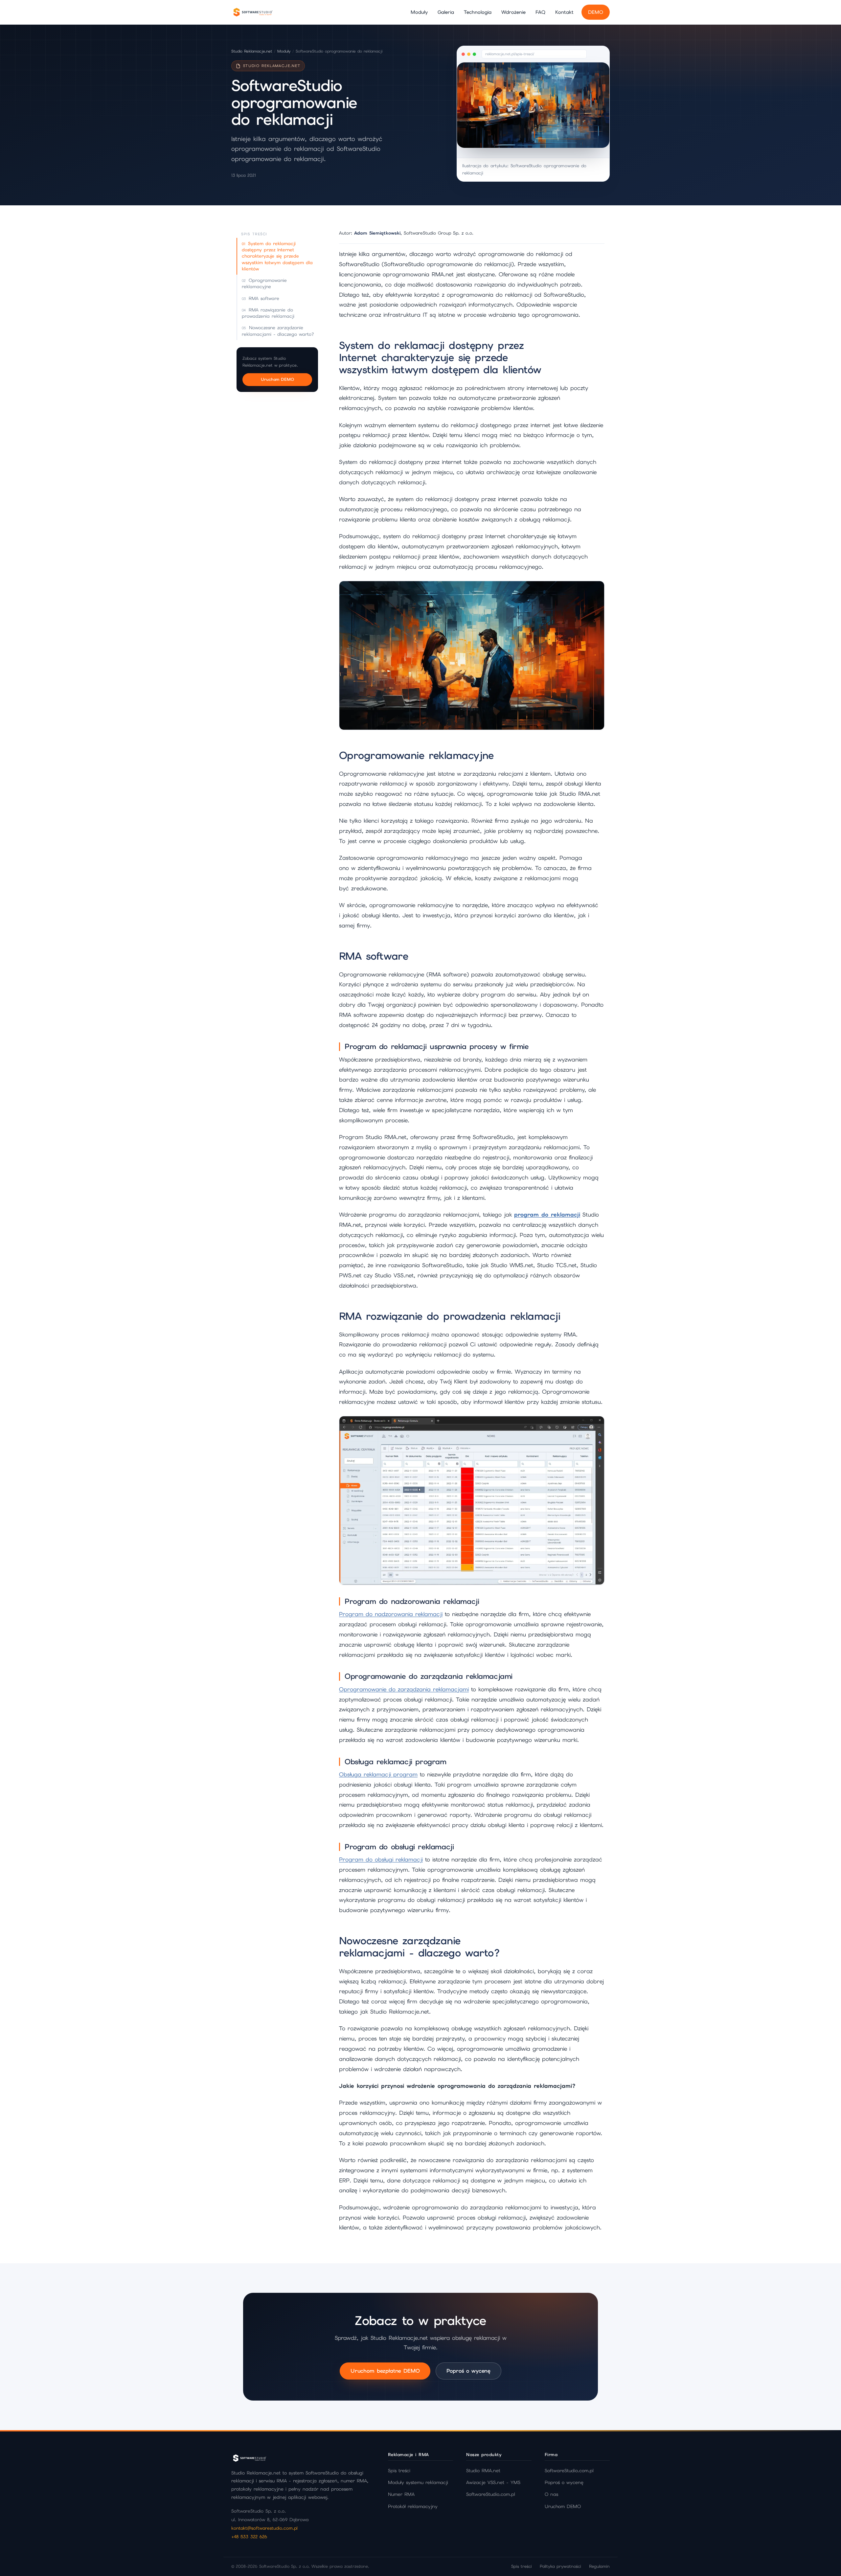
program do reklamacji (547, 1215)
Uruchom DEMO (277, 379)
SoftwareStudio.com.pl (491, 2494)
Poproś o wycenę (468, 2371)
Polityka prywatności (560, 2566)
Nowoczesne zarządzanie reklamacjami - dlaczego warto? (278, 331)
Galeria (446, 12)
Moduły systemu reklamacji (418, 2482)
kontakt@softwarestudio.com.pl (264, 2528)
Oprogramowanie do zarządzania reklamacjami (404, 1689)
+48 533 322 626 (249, 2537)
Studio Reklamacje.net (252, 51)
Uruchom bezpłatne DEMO (385, 2371)
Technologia (478, 12)
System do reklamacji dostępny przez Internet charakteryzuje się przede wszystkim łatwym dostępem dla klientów (277, 256)
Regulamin (599, 2566)
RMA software (264, 298)
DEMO (596, 12)
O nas (551, 2494)
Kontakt (564, 12)
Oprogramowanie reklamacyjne (264, 283)
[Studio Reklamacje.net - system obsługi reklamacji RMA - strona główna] (253, 12)
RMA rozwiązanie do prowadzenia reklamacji (268, 313)
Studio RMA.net (483, 2471)
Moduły (419, 12)
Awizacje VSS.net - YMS (493, 2482)
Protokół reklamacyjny (413, 2506)
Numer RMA (401, 2494)
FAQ (540, 12)
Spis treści (399, 2471)
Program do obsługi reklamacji (381, 1859)
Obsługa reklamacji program (378, 1774)
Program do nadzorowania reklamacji (391, 1614)
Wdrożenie (513, 12)
